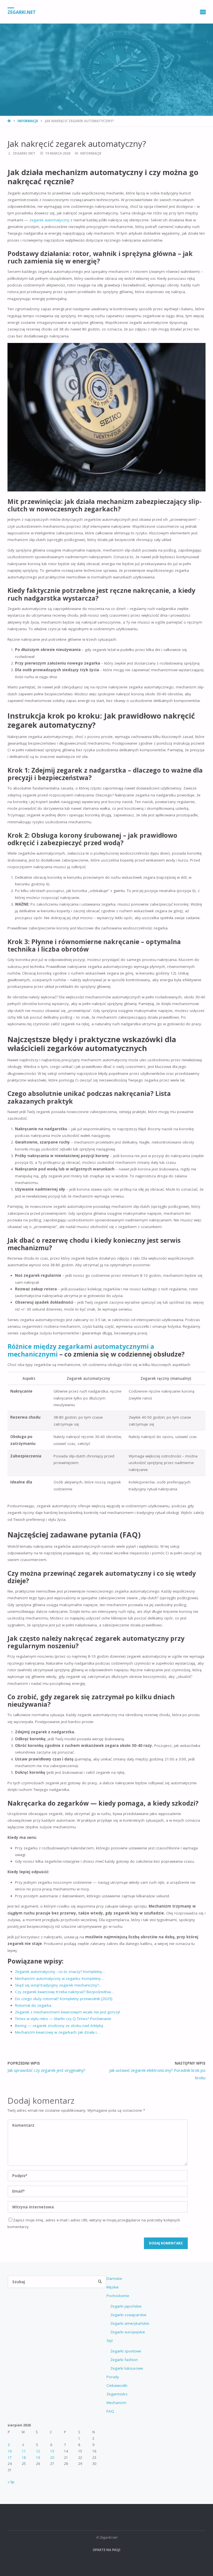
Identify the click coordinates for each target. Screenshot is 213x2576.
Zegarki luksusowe (127, 2368)
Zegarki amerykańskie (130, 2323)
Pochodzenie (118, 2296)
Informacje (28, 121)
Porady (113, 2377)
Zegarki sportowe (126, 2351)
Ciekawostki (117, 2385)
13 (52, 2451)
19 (38, 2458)
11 (24, 2451)
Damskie (114, 2278)
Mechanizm (116, 2403)
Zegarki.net (22, 12)
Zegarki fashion (124, 2360)
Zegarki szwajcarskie (128, 2315)
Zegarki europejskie (128, 2332)
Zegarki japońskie (126, 2306)
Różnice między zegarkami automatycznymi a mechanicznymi (81, 1350)
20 (52, 2458)
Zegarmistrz (117, 2394)
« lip (11, 2482)
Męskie (113, 2287)
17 (10, 2458)
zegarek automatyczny (49, 220)
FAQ (110, 2411)
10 (10, 2451)
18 (24, 2458)
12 (38, 2451)
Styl (110, 2341)
